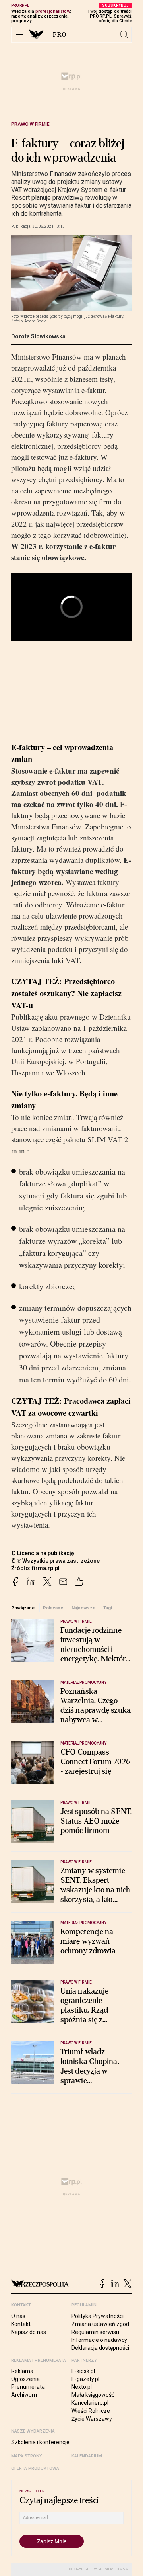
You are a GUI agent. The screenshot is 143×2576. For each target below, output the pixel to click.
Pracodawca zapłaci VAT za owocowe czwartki (71, 1407)
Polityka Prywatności (98, 2316)
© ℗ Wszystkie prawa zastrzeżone (55, 1561)
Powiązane (23, 1608)
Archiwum (24, 2395)
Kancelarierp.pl (90, 2403)
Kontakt (21, 2324)
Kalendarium (87, 2456)
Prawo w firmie (30, 124)
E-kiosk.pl (83, 2371)
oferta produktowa (35, 2468)
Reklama (22, 2371)
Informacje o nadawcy (99, 2340)
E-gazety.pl (85, 2379)
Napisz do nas (29, 2332)
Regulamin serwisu (95, 2332)
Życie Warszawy (92, 2419)
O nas (18, 2316)
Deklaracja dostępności (100, 2348)
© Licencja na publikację (43, 1553)
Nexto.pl (82, 2387)
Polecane (53, 1608)
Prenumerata (28, 2387)
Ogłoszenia (25, 2379)
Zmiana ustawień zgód (100, 2324)
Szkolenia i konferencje (40, 2442)
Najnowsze (83, 1608)
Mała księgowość (93, 2395)
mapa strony (27, 2456)
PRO (60, 35)
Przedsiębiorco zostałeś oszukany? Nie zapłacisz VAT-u (66, 993)
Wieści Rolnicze (91, 2411)
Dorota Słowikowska (38, 336)
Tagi (108, 1608)
